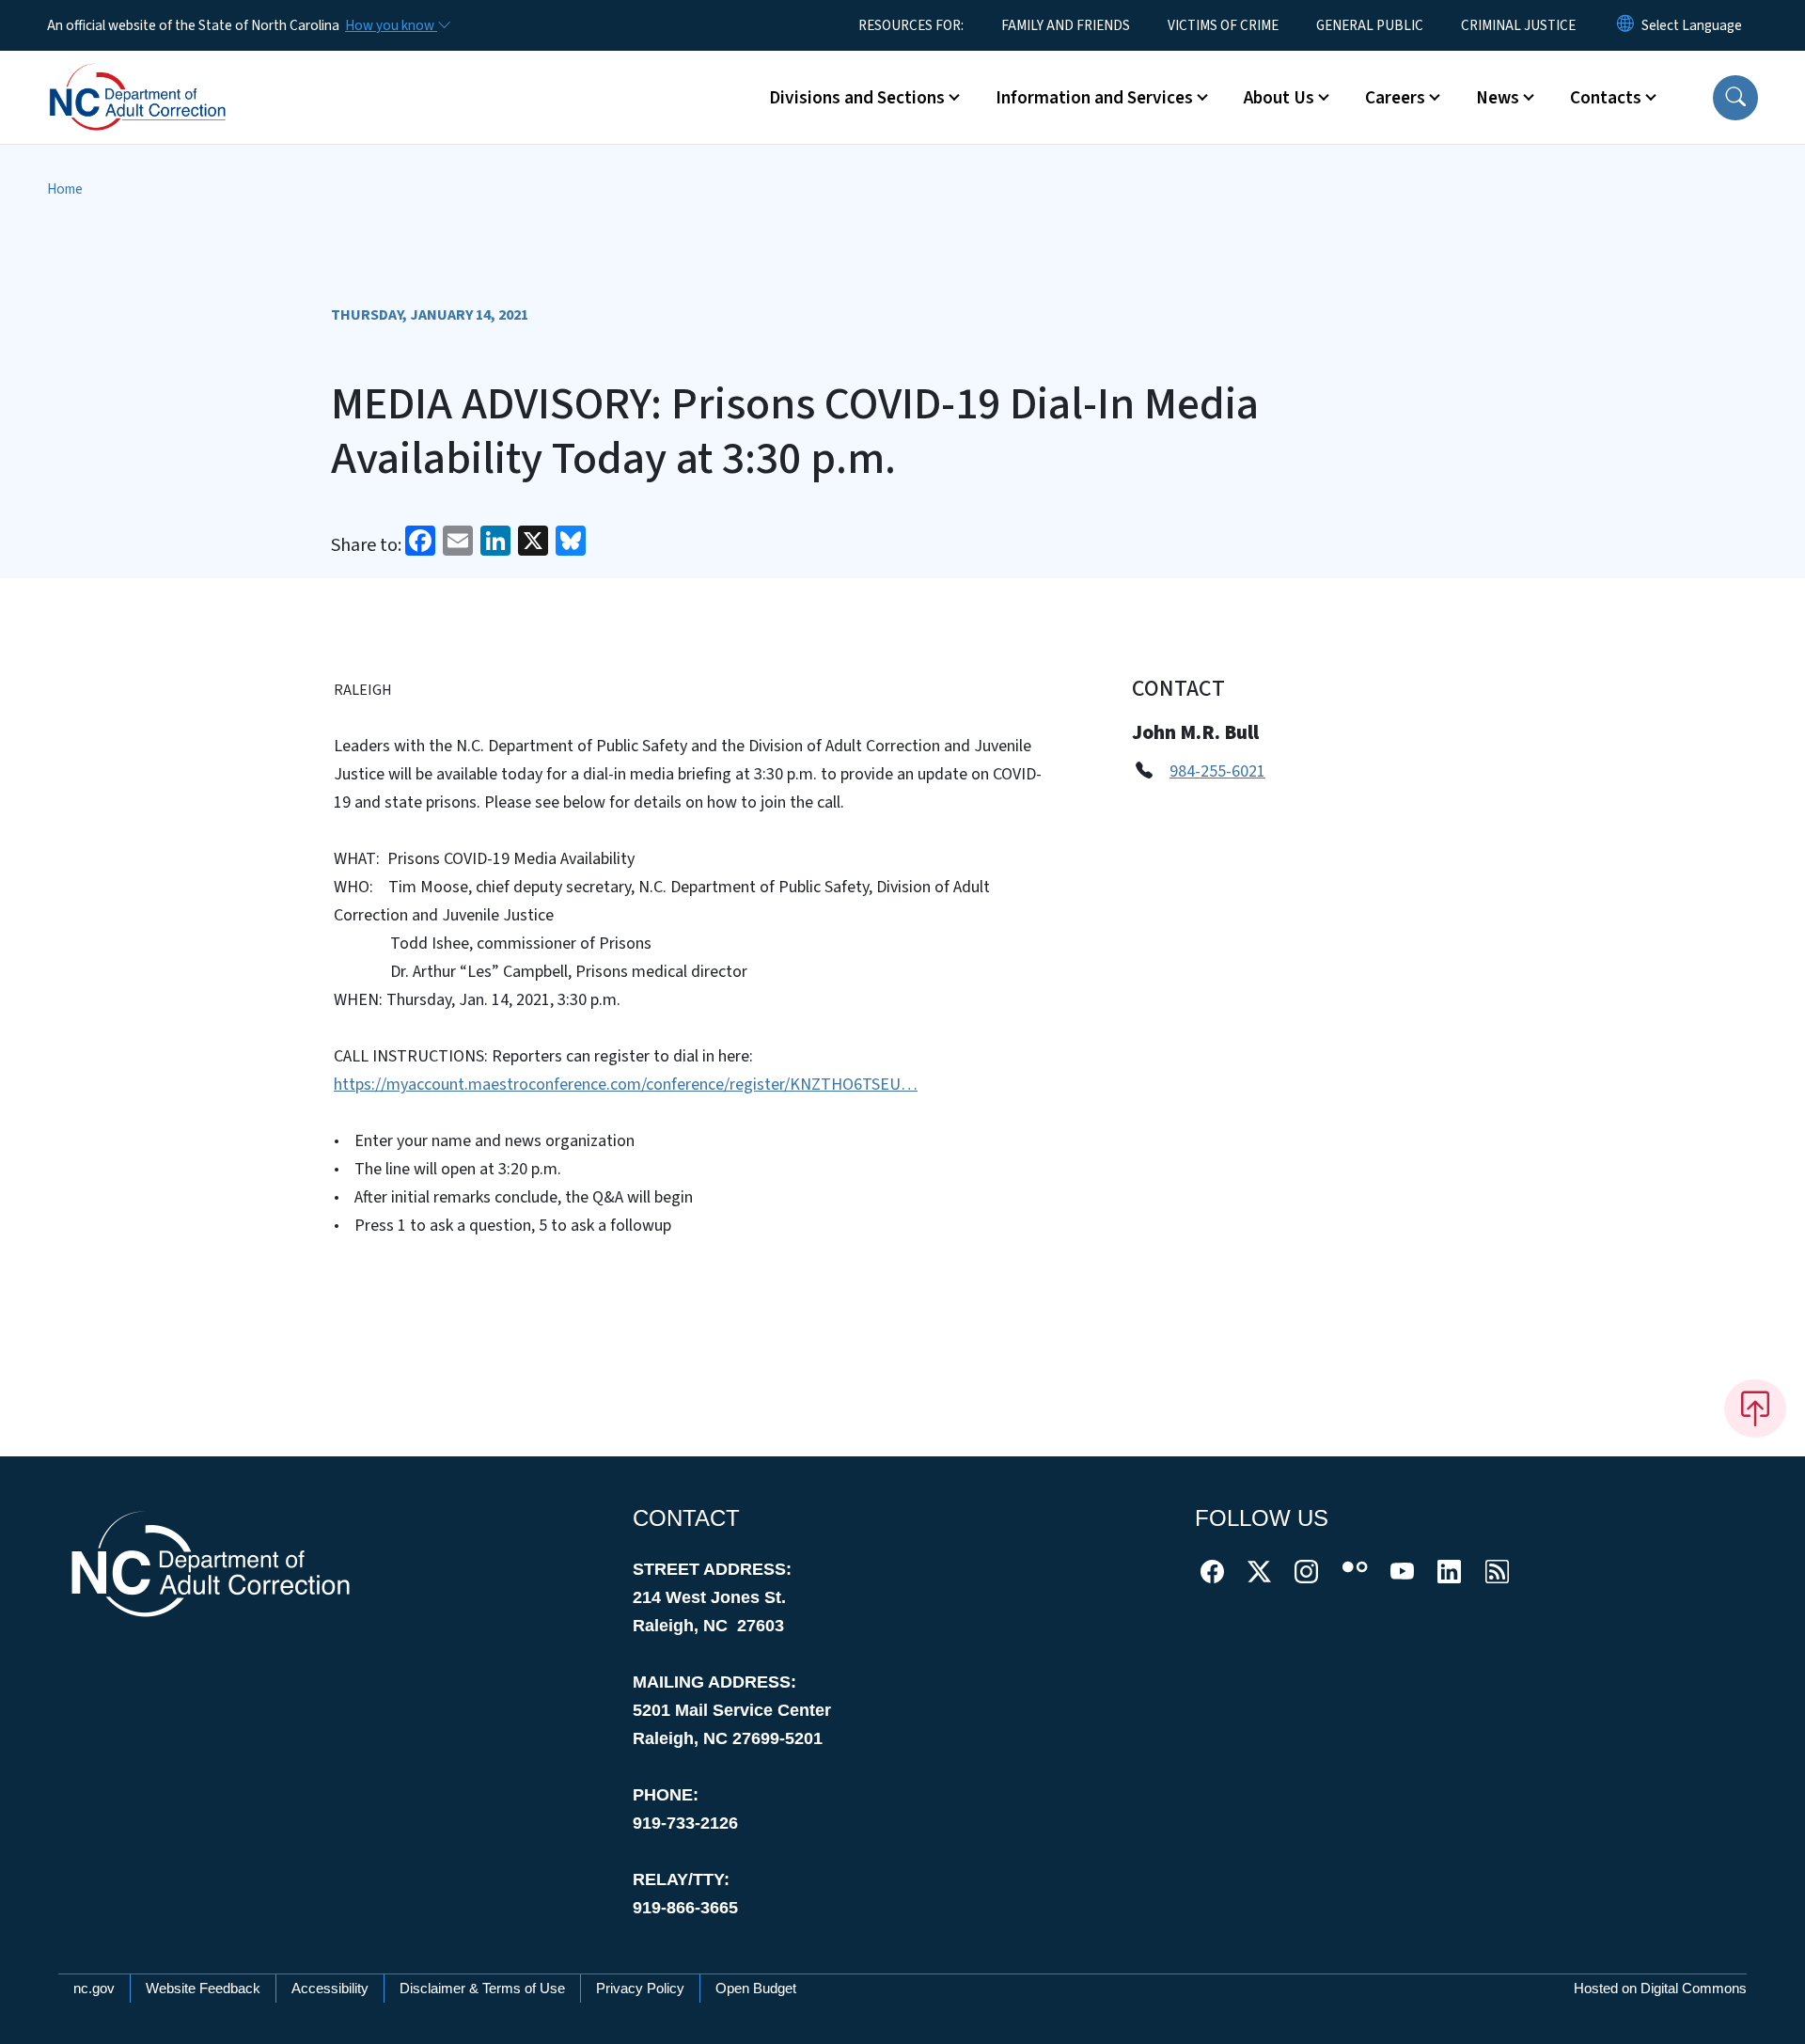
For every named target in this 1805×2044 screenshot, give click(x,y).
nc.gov (94, 1988)
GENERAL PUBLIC (1370, 25)
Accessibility (330, 1988)
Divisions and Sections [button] (857, 98)
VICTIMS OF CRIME (1223, 25)
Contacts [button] (1606, 98)
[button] (1735, 98)
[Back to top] (1755, 1408)
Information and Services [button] (1094, 98)
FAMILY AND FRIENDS (1066, 25)
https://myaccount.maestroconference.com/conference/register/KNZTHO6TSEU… (626, 1085)
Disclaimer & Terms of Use (482, 1988)
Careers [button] (1395, 98)
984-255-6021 (1217, 771)
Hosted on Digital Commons (1660, 1988)
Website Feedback (203, 1988)
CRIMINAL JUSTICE (1518, 25)
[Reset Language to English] (1625, 25)
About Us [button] (1279, 98)
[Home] (165, 76)
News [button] (1498, 98)
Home (65, 189)
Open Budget (756, 1988)
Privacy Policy (640, 1988)
